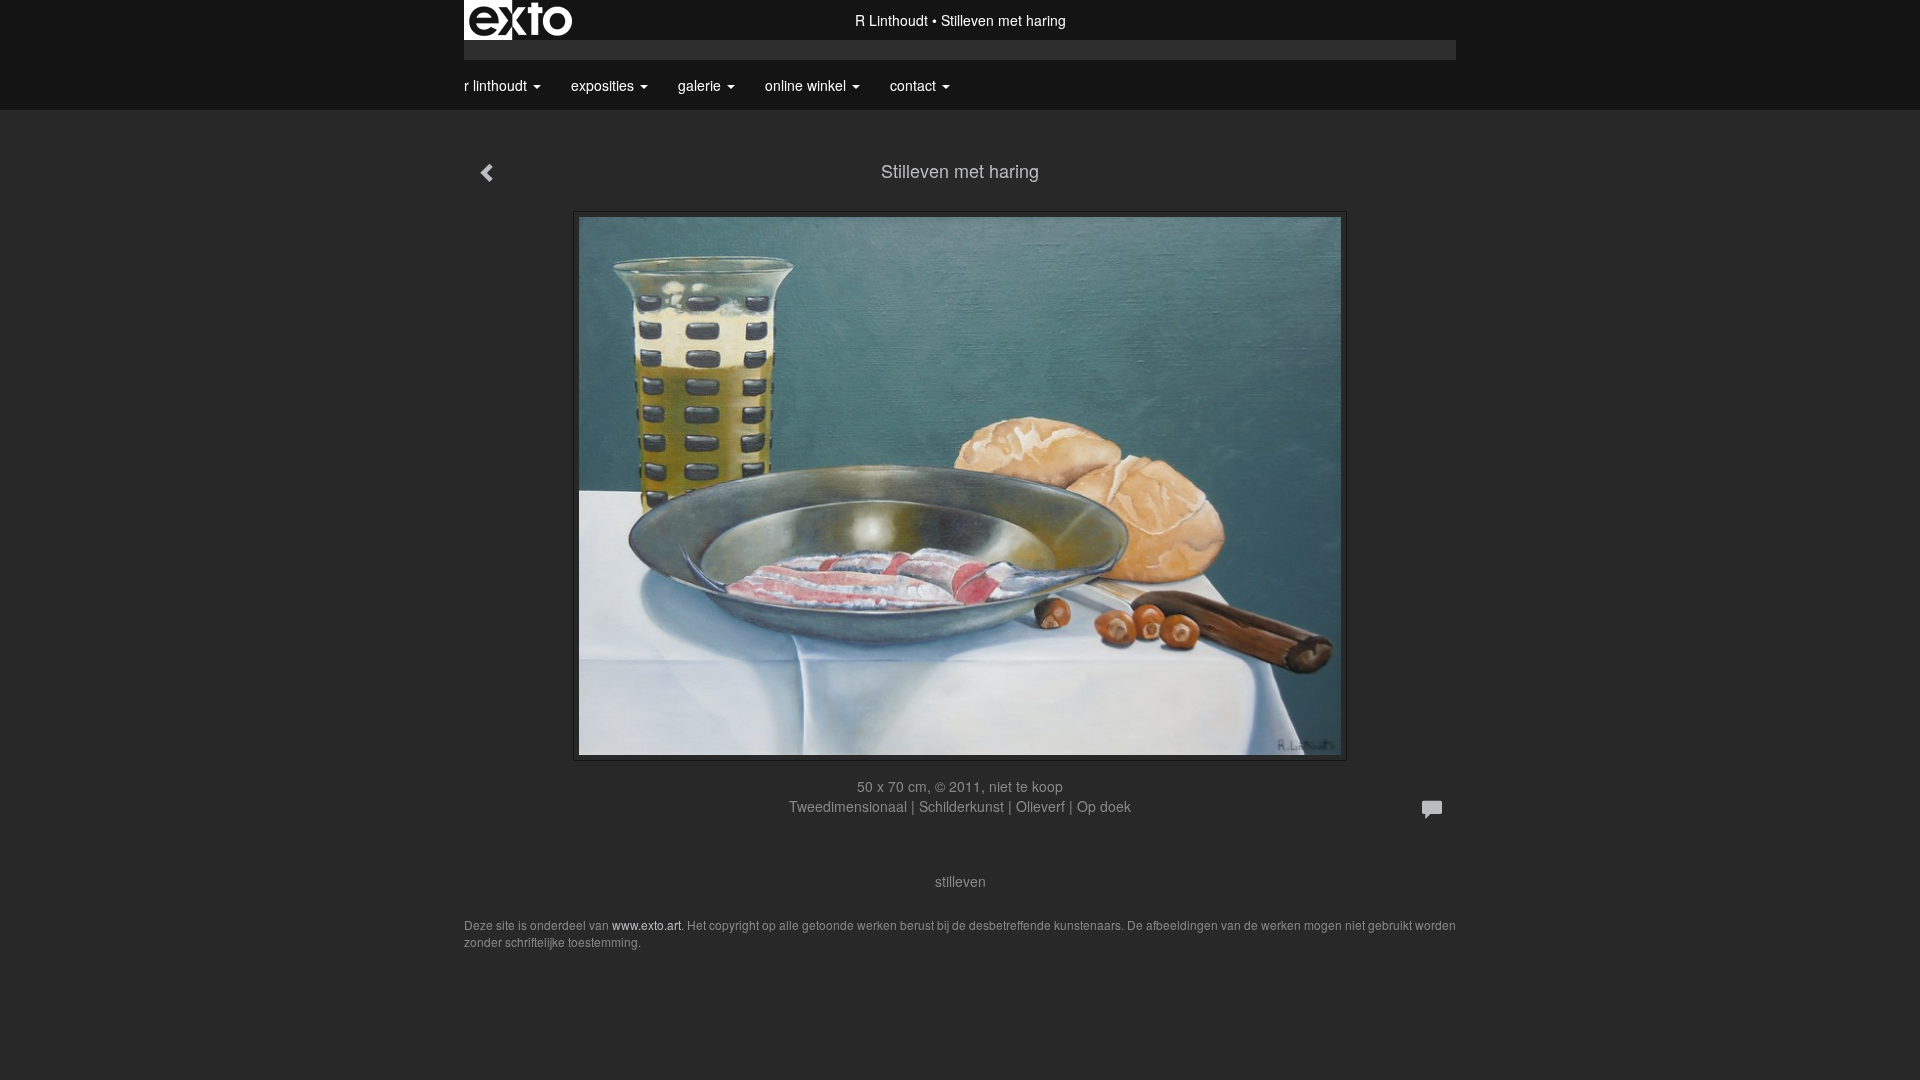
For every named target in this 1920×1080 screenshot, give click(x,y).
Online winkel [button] (807, 85)
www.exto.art (646, 924)
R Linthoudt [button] (497, 85)
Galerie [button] (701, 85)
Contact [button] (915, 85)
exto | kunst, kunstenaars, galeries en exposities (520, 20)
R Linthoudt (891, 20)
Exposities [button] (604, 85)
